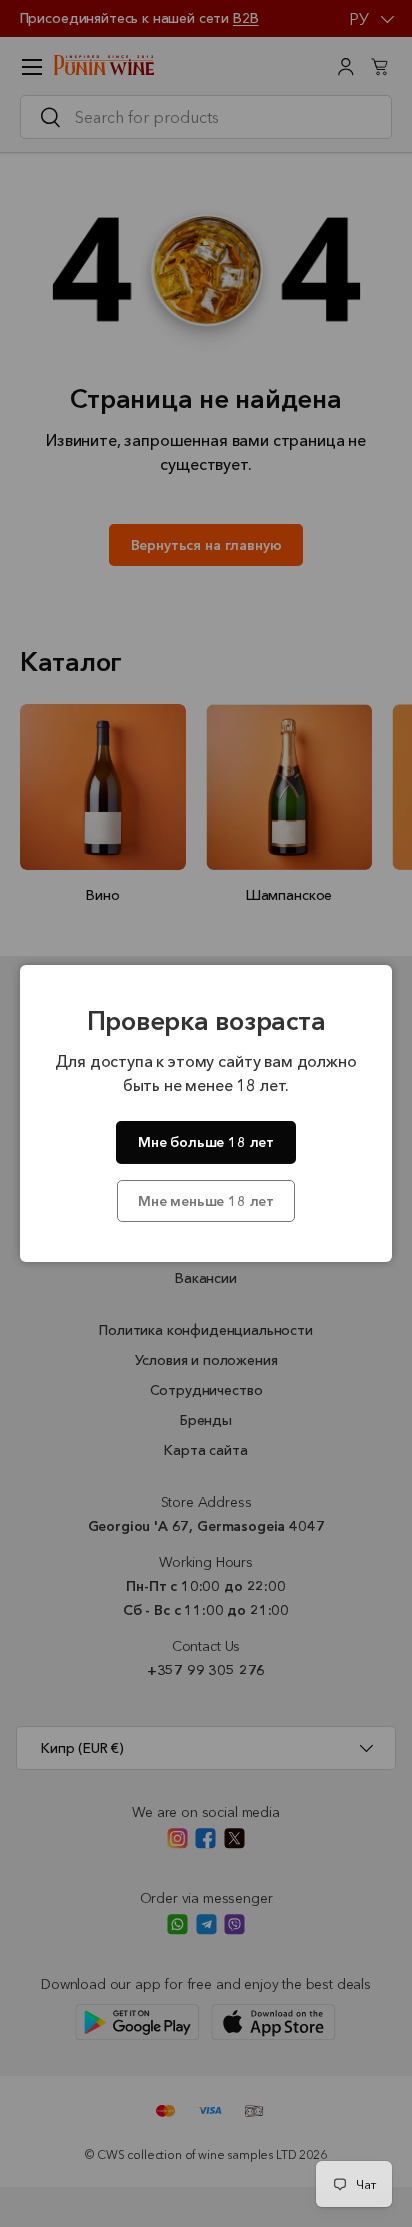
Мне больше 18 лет (206, 1142)
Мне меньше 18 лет (206, 1201)
